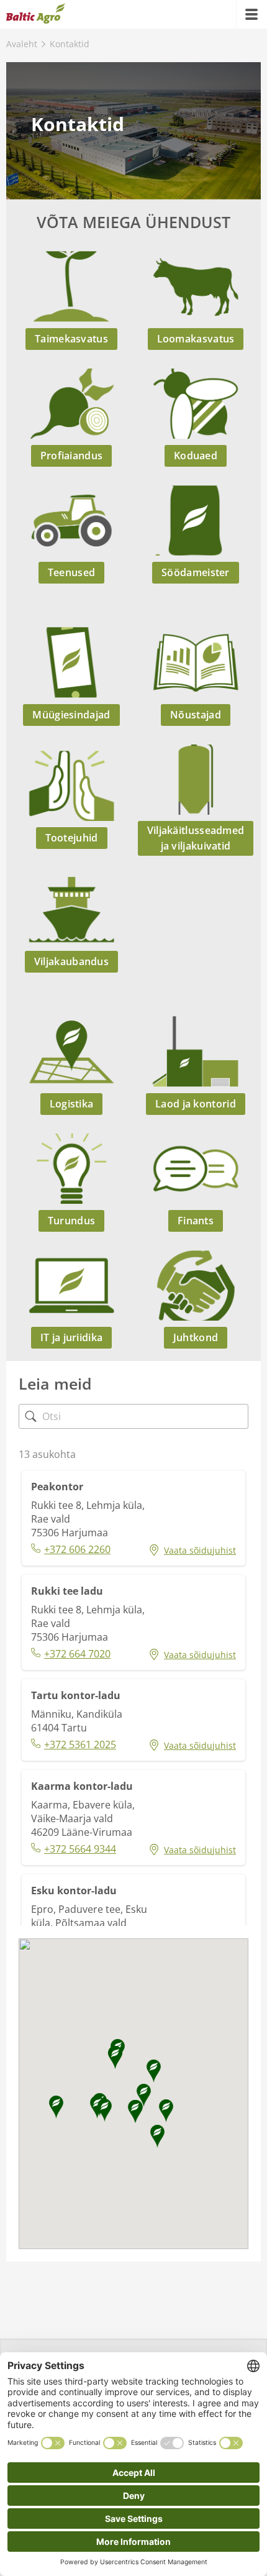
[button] (115, 2057)
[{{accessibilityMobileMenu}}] (251, 14)
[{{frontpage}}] (36, 14)
